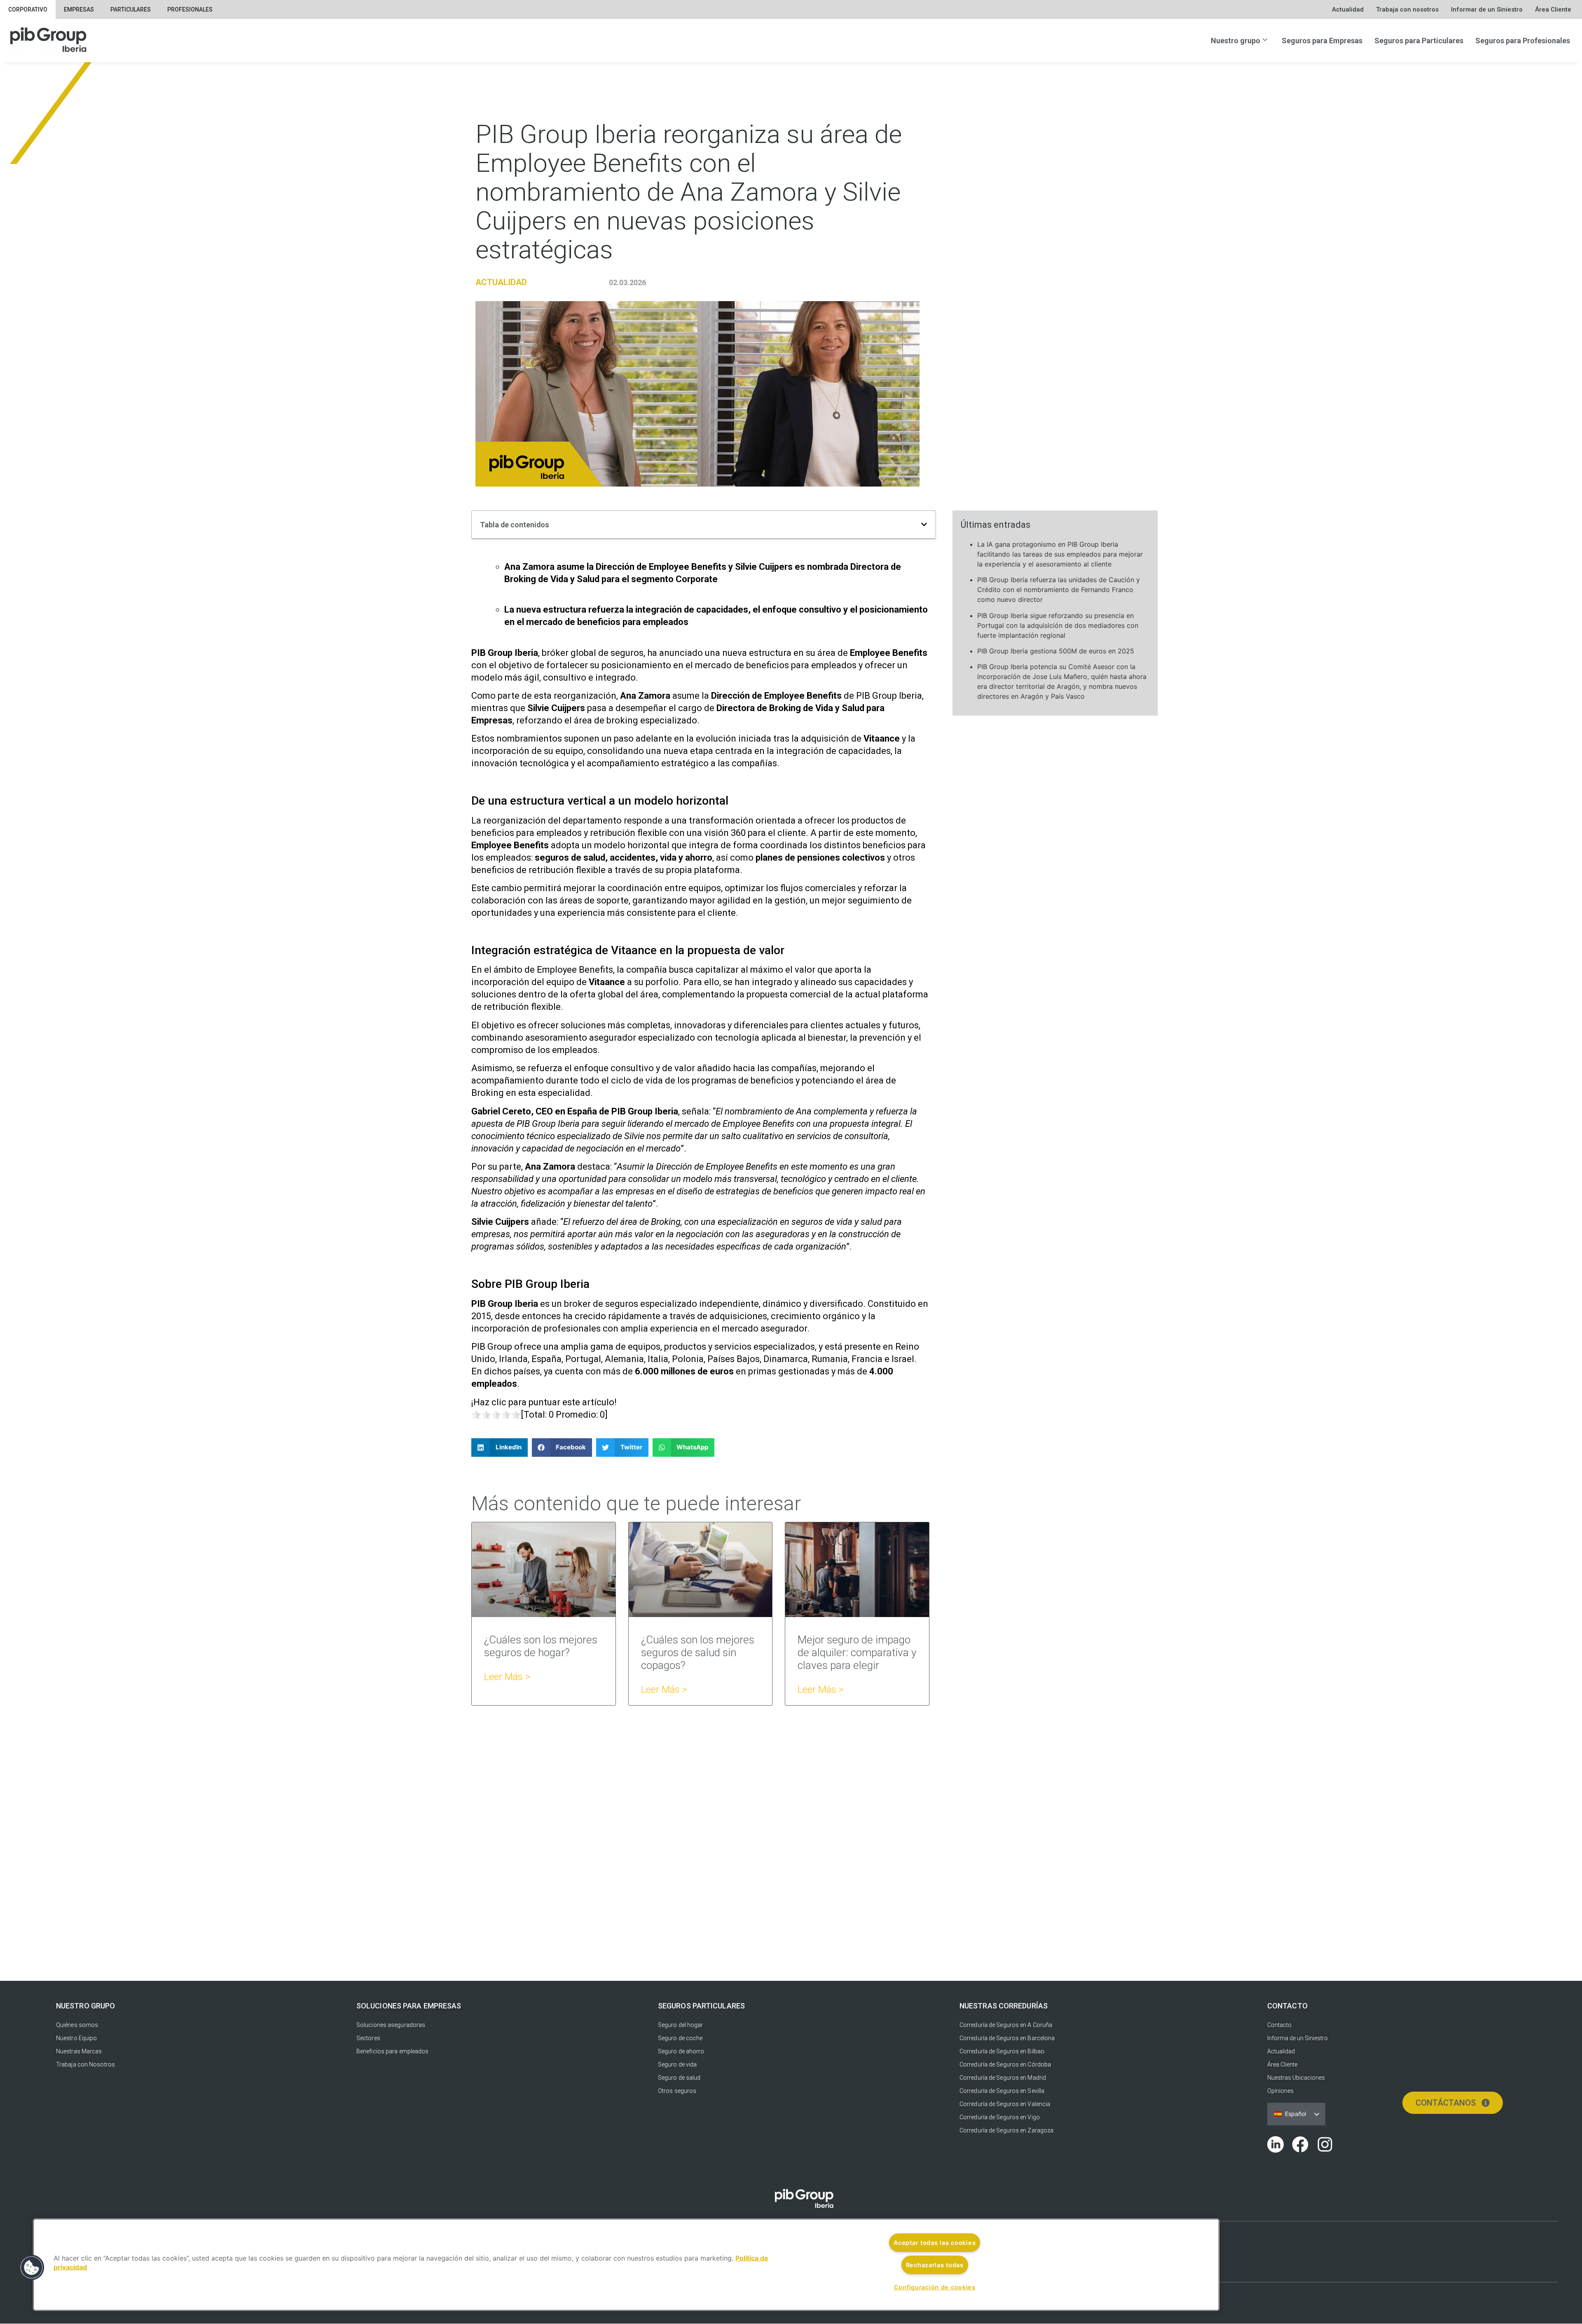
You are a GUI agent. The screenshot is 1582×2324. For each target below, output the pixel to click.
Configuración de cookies (935, 2287)
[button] (924, 524)
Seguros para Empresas (1322, 41)
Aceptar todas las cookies (935, 2243)
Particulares (131, 9)
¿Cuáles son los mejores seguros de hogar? (541, 1646)
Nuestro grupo (1236, 41)
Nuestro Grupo (85, 2006)
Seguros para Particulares (1419, 41)
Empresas (79, 9)
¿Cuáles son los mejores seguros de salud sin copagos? (698, 1652)
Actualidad (501, 282)
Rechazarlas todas (935, 2265)
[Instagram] (1325, 2144)
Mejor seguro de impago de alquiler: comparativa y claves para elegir (857, 1652)
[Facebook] (1300, 2144)
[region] (626, 2265)
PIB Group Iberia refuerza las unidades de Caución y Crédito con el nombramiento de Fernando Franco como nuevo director (1059, 590)
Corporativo (28, 9)
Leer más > (507, 1677)
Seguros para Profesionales (1523, 41)
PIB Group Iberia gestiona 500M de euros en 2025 (1056, 651)
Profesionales (190, 9)
